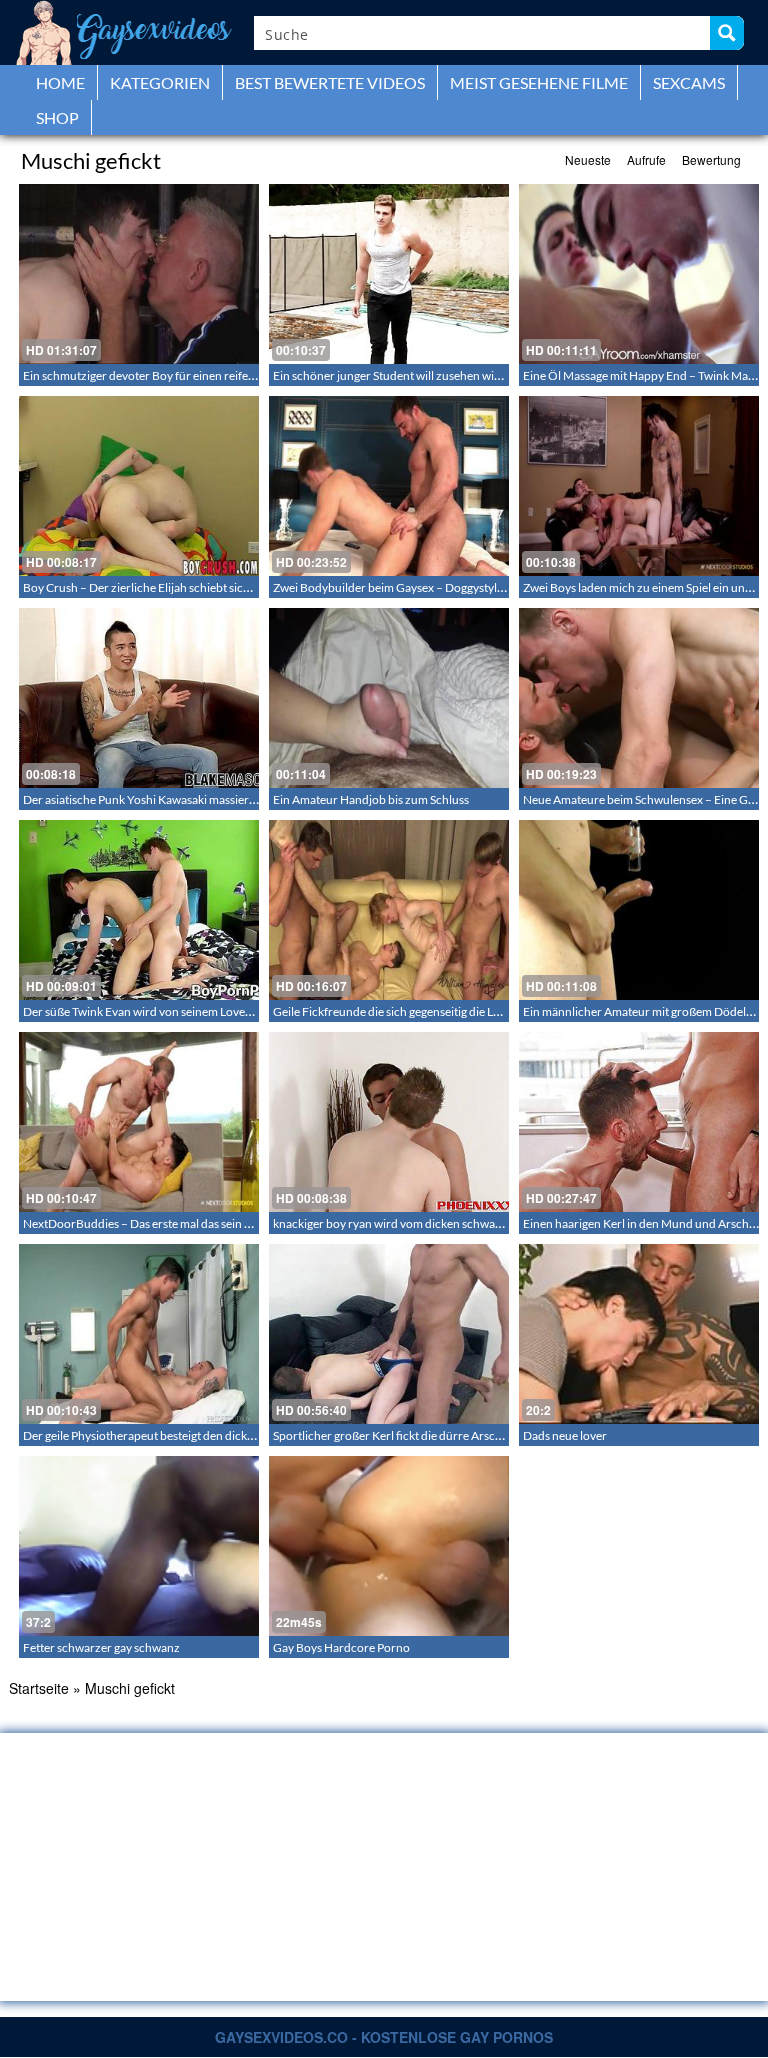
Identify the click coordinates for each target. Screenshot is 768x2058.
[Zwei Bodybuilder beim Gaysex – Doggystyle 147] (389, 486)
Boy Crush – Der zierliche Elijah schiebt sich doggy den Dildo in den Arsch (213, 587)
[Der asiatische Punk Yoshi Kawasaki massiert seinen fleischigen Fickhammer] (139, 698)
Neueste (588, 159)
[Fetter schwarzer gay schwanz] (139, 1546)
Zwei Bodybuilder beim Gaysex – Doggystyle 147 (399, 587)
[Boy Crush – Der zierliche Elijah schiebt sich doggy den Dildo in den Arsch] (139, 486)
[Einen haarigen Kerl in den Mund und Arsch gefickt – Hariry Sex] (639, 1122)
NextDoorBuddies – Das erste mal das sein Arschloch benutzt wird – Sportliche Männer (249, 1223)
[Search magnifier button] (727, 33)
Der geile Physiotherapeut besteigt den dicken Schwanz (166, 1435)
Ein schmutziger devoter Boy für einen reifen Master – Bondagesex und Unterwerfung (246, 375)
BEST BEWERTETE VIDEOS (330, 82)
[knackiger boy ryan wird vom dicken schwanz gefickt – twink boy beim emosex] (389, 1122)
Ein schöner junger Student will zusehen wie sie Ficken (413, 375)
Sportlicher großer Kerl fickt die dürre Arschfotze (401, 1435)
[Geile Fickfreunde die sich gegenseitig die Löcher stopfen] (389, 910)
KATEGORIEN (160, 82)
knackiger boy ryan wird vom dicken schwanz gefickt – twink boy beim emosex (475, 1223)
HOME (60, 82)
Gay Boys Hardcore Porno (341, 1647)
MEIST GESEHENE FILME (539, 82)
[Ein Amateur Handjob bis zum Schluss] (389, 698)
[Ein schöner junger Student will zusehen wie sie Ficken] (389, 274)
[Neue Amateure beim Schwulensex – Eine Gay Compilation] (639, 698)
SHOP (57, 117)
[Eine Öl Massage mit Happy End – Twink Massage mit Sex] (639, 274)
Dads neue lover (565, 1435)
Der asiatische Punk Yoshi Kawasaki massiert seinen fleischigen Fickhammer (219, 799)
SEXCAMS (689, 82)
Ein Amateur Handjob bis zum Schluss (371, 799)
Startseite (39, 1688)
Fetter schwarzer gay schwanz (101, 1647)
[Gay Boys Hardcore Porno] (389, 1546)
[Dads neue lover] (639, 1334)
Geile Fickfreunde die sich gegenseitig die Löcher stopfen (419, 1011)
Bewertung (711, 159)
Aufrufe (646, 159)
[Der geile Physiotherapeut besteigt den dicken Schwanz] (139, 1334)
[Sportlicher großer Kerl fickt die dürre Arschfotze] (389, 1334)
